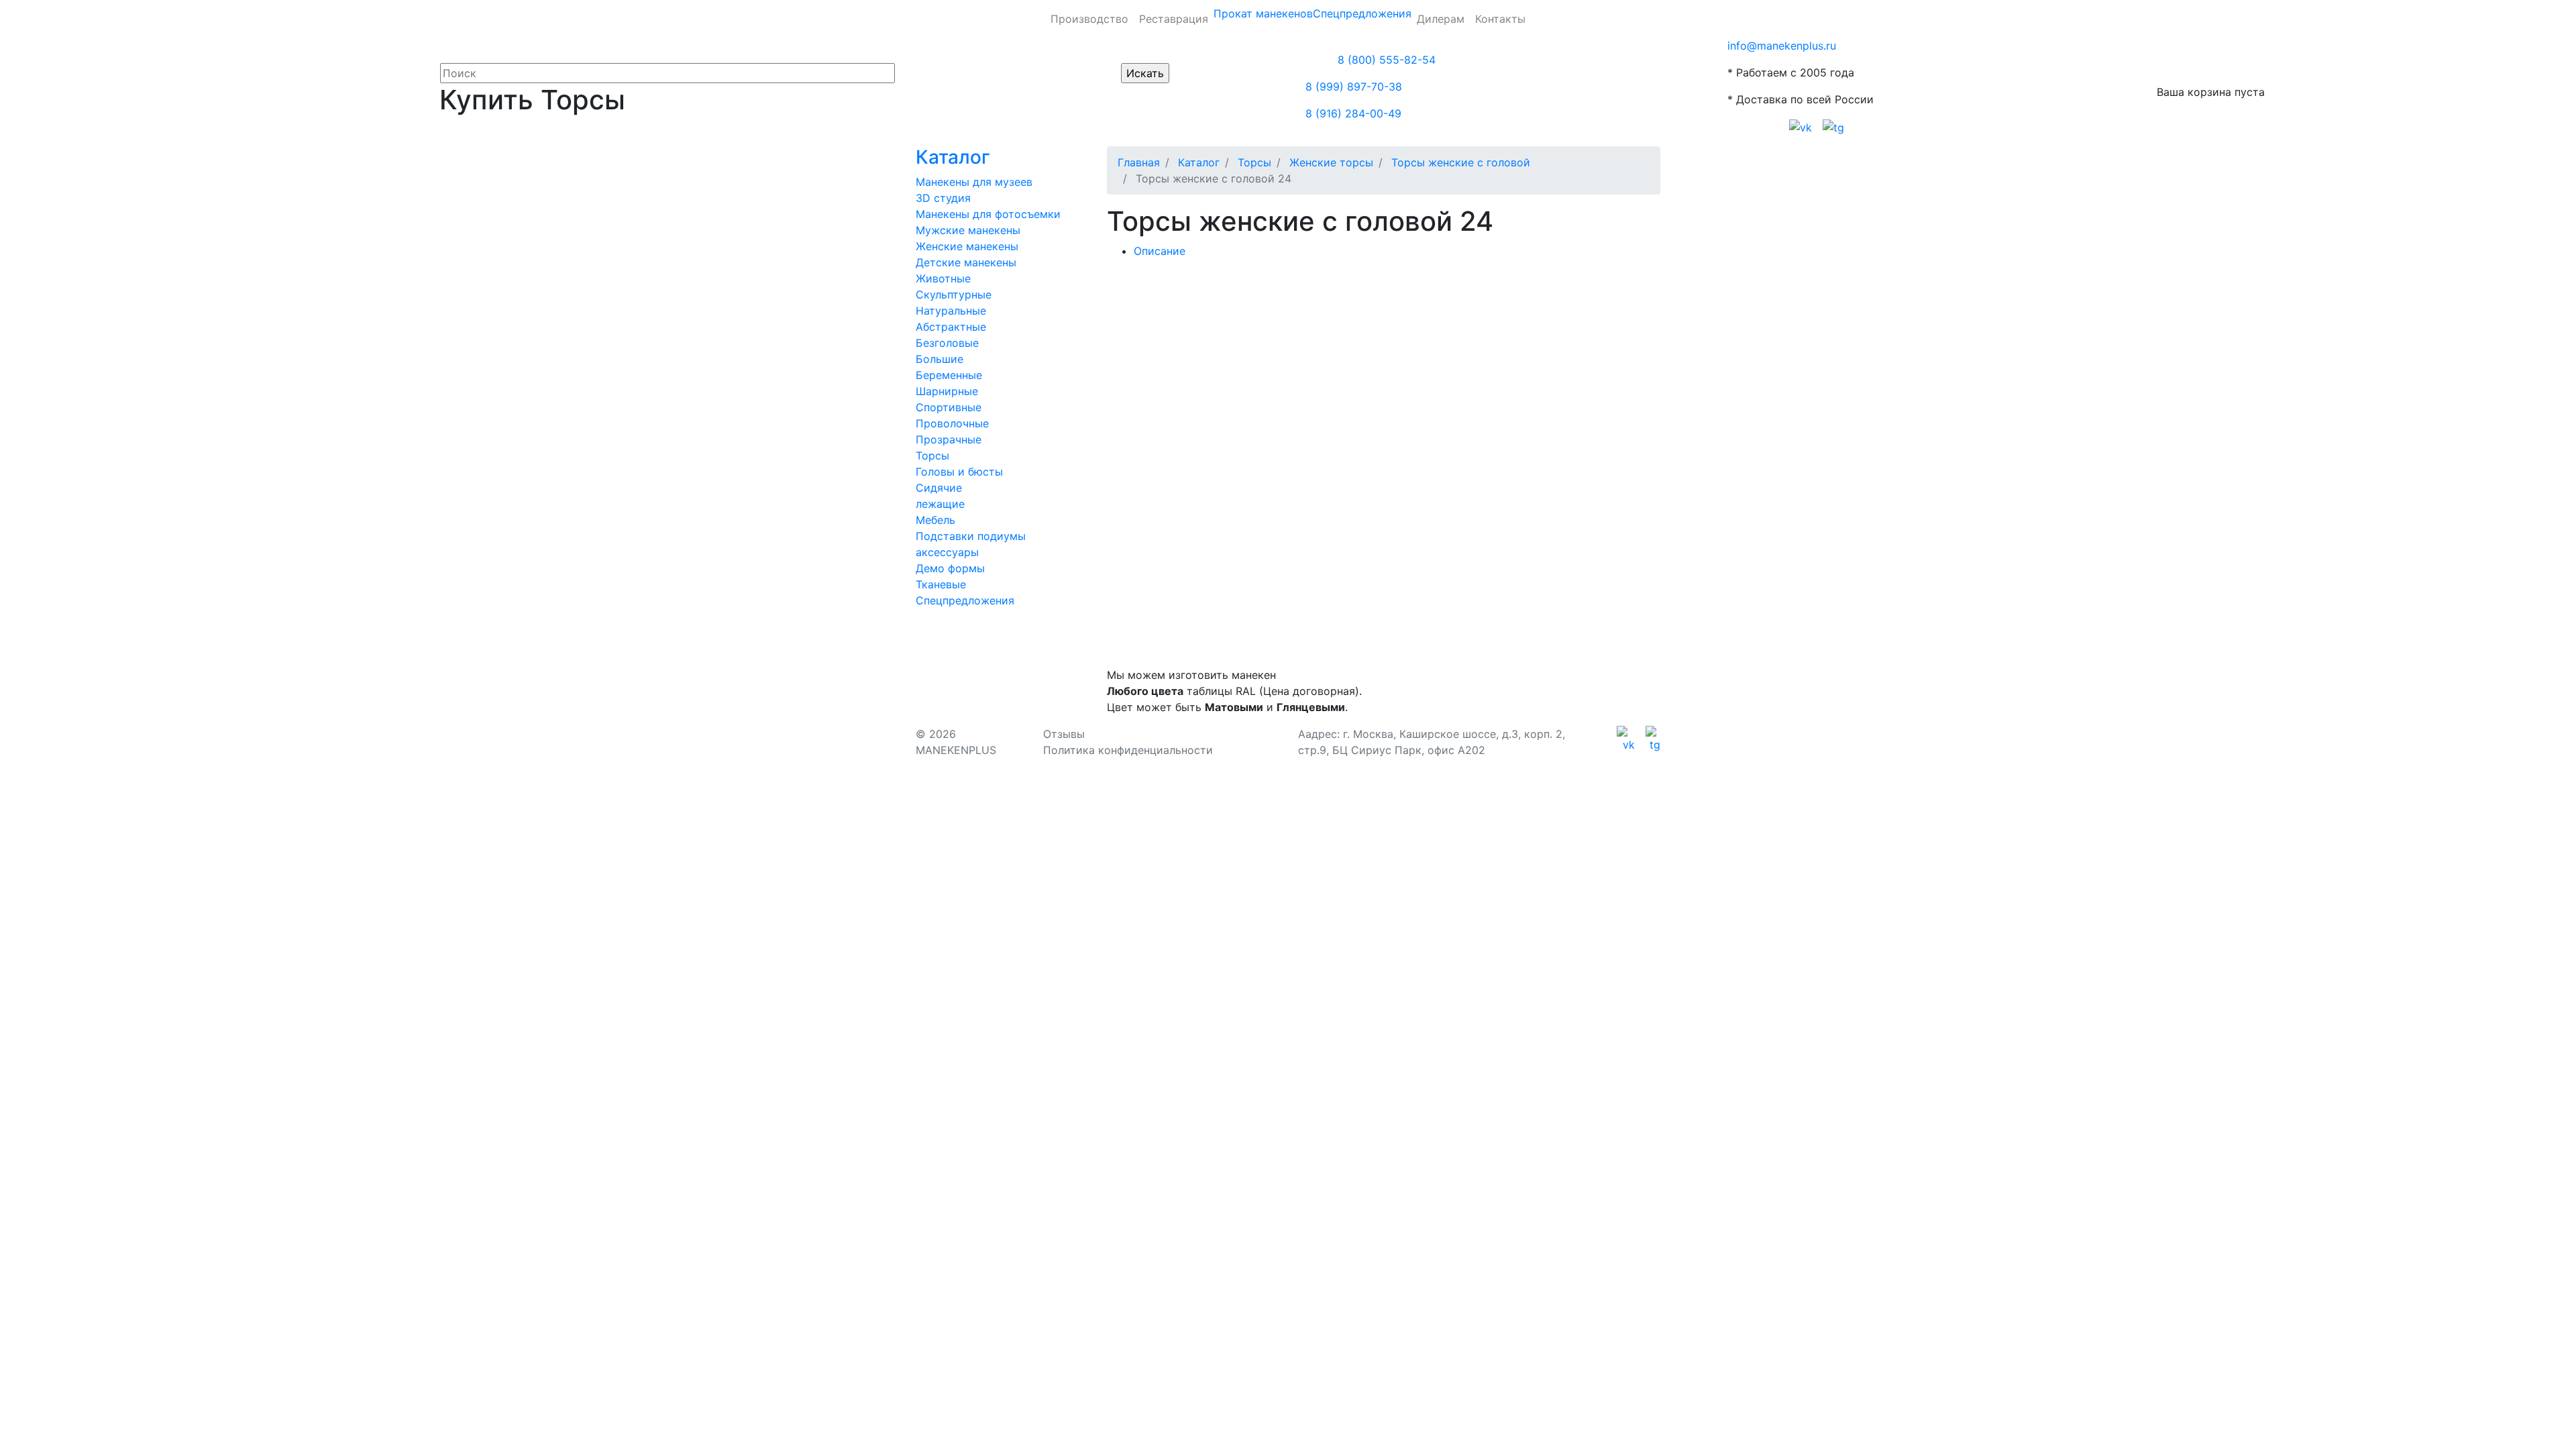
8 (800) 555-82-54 (1387, 60)
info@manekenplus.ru (1782, 46)
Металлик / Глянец (1380, 331)
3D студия (943, 198)
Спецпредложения (1362, 13)
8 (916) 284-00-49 (1353, 113)
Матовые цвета (1486, 331)
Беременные (949, 375)
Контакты (1500, 19)
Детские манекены (966, 262)
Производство (1089, 19)
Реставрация (1174, 19)
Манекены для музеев (974, 182)
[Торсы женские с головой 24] (1190, 278)
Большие (940, 359)
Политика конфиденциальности (1128, 750)
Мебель (935, 520)
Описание (1160, 251)
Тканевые (941, 584)
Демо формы (950, 568)
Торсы (932, 455)
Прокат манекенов (1263, 13)
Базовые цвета (1275, 331)
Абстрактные (951, 327)
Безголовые (947, 343)
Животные (943, 278)
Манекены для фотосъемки (988, 214)
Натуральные (951, 311)
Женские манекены (967, 246)
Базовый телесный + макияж (1195, 353)
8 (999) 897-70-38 (1354, 87)
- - (1168, 331)
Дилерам (1441, 19)
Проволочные (952, 423)
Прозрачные (949, 439)
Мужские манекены (968, 230)
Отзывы (1064, 734)
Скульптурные (954, 294)
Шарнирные (947, 391)
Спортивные (949, 407)
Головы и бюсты (959, 472)
